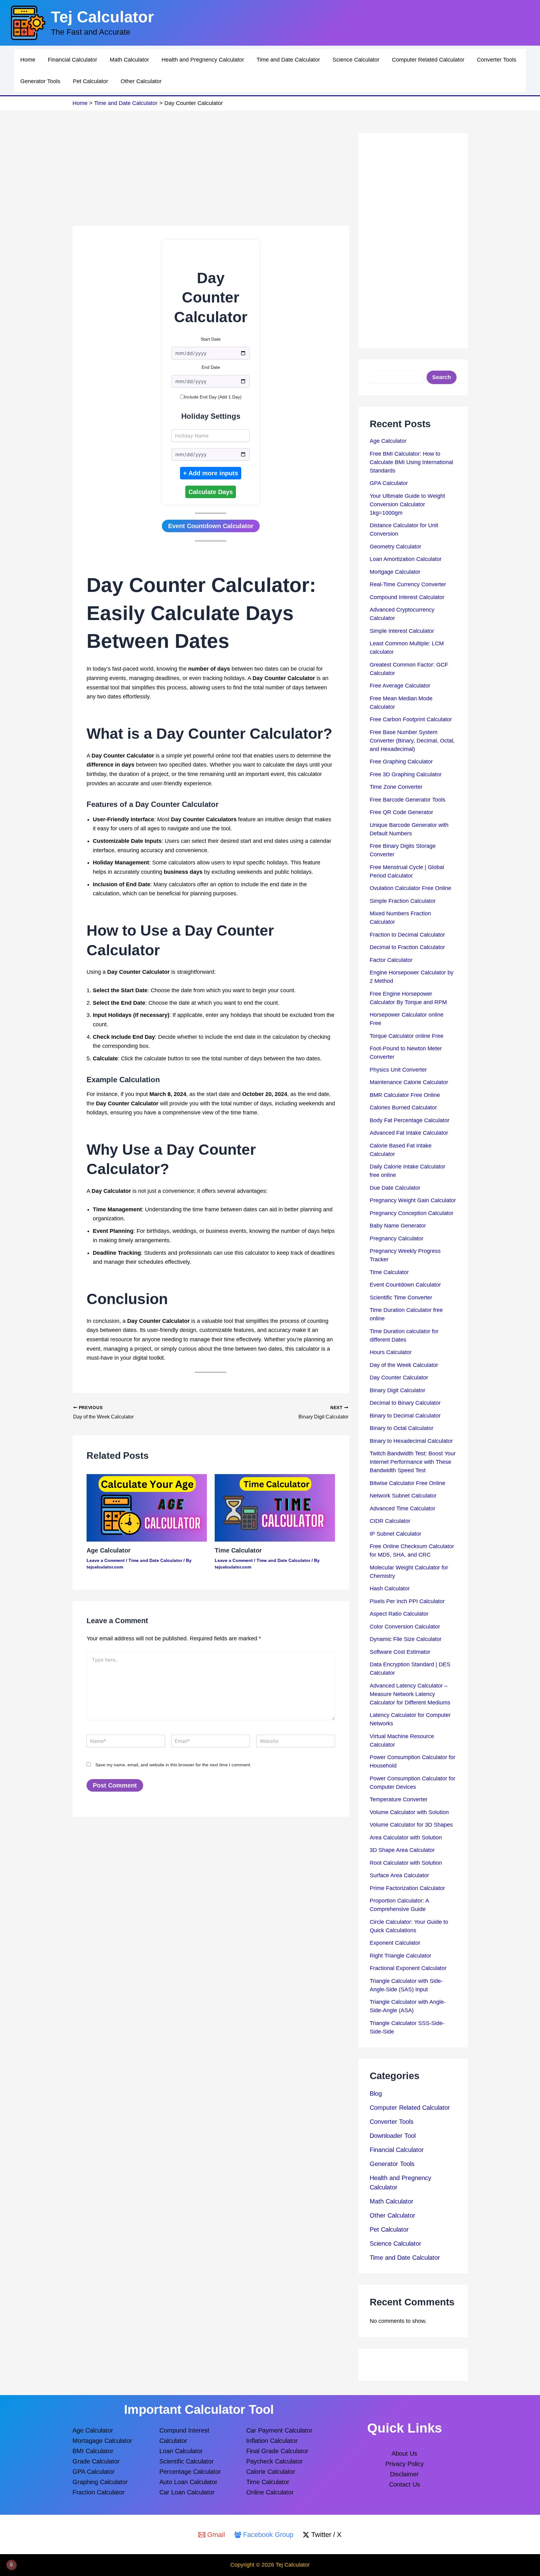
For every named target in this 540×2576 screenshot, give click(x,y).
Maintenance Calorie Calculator (409, 1082)
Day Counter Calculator (399, 1378)
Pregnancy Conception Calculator (412, 1213)
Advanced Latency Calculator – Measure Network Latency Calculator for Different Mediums (410, 1694)
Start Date (211, 339)
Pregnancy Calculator (397, 1238)
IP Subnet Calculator (395, 1534)
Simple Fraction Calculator (403, 901)
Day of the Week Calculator (404, 1365)
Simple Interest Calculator (402, 631)
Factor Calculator (391, 960)
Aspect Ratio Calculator (399, 1614)
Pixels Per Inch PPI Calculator (407, 1601)
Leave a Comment (106, 1560)
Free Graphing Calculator (401, 762)
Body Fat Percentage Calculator (410, 1120)
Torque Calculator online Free (407, 1036)
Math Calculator (129, 60)
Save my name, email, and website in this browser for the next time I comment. (173, 1765)
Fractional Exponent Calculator (408, 1968)
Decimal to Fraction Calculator (407, 947)
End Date (211, 367)
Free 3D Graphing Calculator (406, 774)
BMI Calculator (93, 2451)
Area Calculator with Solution (406, 1838)
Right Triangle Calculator (400, 1956)
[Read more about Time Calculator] (275, 1508)
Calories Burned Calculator (403, 1108)
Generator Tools (40, 81)
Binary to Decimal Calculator (405, 1416)
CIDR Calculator (390, 1521)
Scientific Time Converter (401, 1298)
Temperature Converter (399, 1799)
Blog (376, 2093)
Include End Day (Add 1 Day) (213, 397)
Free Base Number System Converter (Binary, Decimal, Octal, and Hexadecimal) (412, 741)
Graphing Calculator (100, 2482)
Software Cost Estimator (400, 1652)
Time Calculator (238, 1550)
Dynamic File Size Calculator (406, 1639)
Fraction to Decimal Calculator (407, 935)
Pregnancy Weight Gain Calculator (413, 1200)
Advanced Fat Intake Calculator (409, 1133)
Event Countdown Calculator (211, 526)
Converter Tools (497, 60)
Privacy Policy (405, 2464)
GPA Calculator (389, 483)
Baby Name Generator (398, 1226)
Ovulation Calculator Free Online (410, 888)
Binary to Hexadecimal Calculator (411, 1441)
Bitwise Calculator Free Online (407, 1483)
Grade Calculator (96, 2461)
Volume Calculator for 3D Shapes (411, 1825)
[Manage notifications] (11, 2565)
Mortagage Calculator (102, 2441)
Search (442, 377)
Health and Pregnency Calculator (203, 60)
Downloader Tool (393, 2136)
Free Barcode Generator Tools (407, 800)
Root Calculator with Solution (406, 1863)
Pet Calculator (90, 81)
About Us (404, 2453)
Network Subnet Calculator (403, 1496)
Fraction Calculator (99, 2492)
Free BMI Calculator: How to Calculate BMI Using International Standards (411, 462)
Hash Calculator (390, 1588)
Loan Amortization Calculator (406, 559)
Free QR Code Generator (401, 812)
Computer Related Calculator (428, 60)
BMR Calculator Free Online (405, 1095)
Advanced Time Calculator (402, 1508)
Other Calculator (141, 81)
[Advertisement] (211, 179)
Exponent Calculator (395, 1943)
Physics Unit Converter (398, 1070)
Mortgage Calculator (395, 572)
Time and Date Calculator (288, 60)
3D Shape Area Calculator (402, 1850)
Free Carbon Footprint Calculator (411, 719)
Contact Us (405, 2484)
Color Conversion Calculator (405, 1627)
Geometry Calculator (395, 547)
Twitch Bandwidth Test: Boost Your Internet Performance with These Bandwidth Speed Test (413, 1462)
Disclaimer (404, 2474)
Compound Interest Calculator (407, 597)
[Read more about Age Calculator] (147, 1508)
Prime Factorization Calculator (407, 1888)
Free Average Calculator (400, 686)
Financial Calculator (72, 60)
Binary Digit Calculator (397, 1390)
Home (28, 60)
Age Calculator (109, 1550)
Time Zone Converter (396, 787)
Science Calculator (356, 60)
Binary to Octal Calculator (402, 1428)
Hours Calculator (391, 1352)
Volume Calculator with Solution (409, 1812)
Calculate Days (211, 492)
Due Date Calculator (395, 1188)
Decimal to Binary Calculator (405, 1403)
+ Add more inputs (211, 473)
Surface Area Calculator (399, 1875)
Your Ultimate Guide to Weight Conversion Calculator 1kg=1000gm (407, 504)
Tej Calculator (102, 17)
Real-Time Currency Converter (408, 584)
